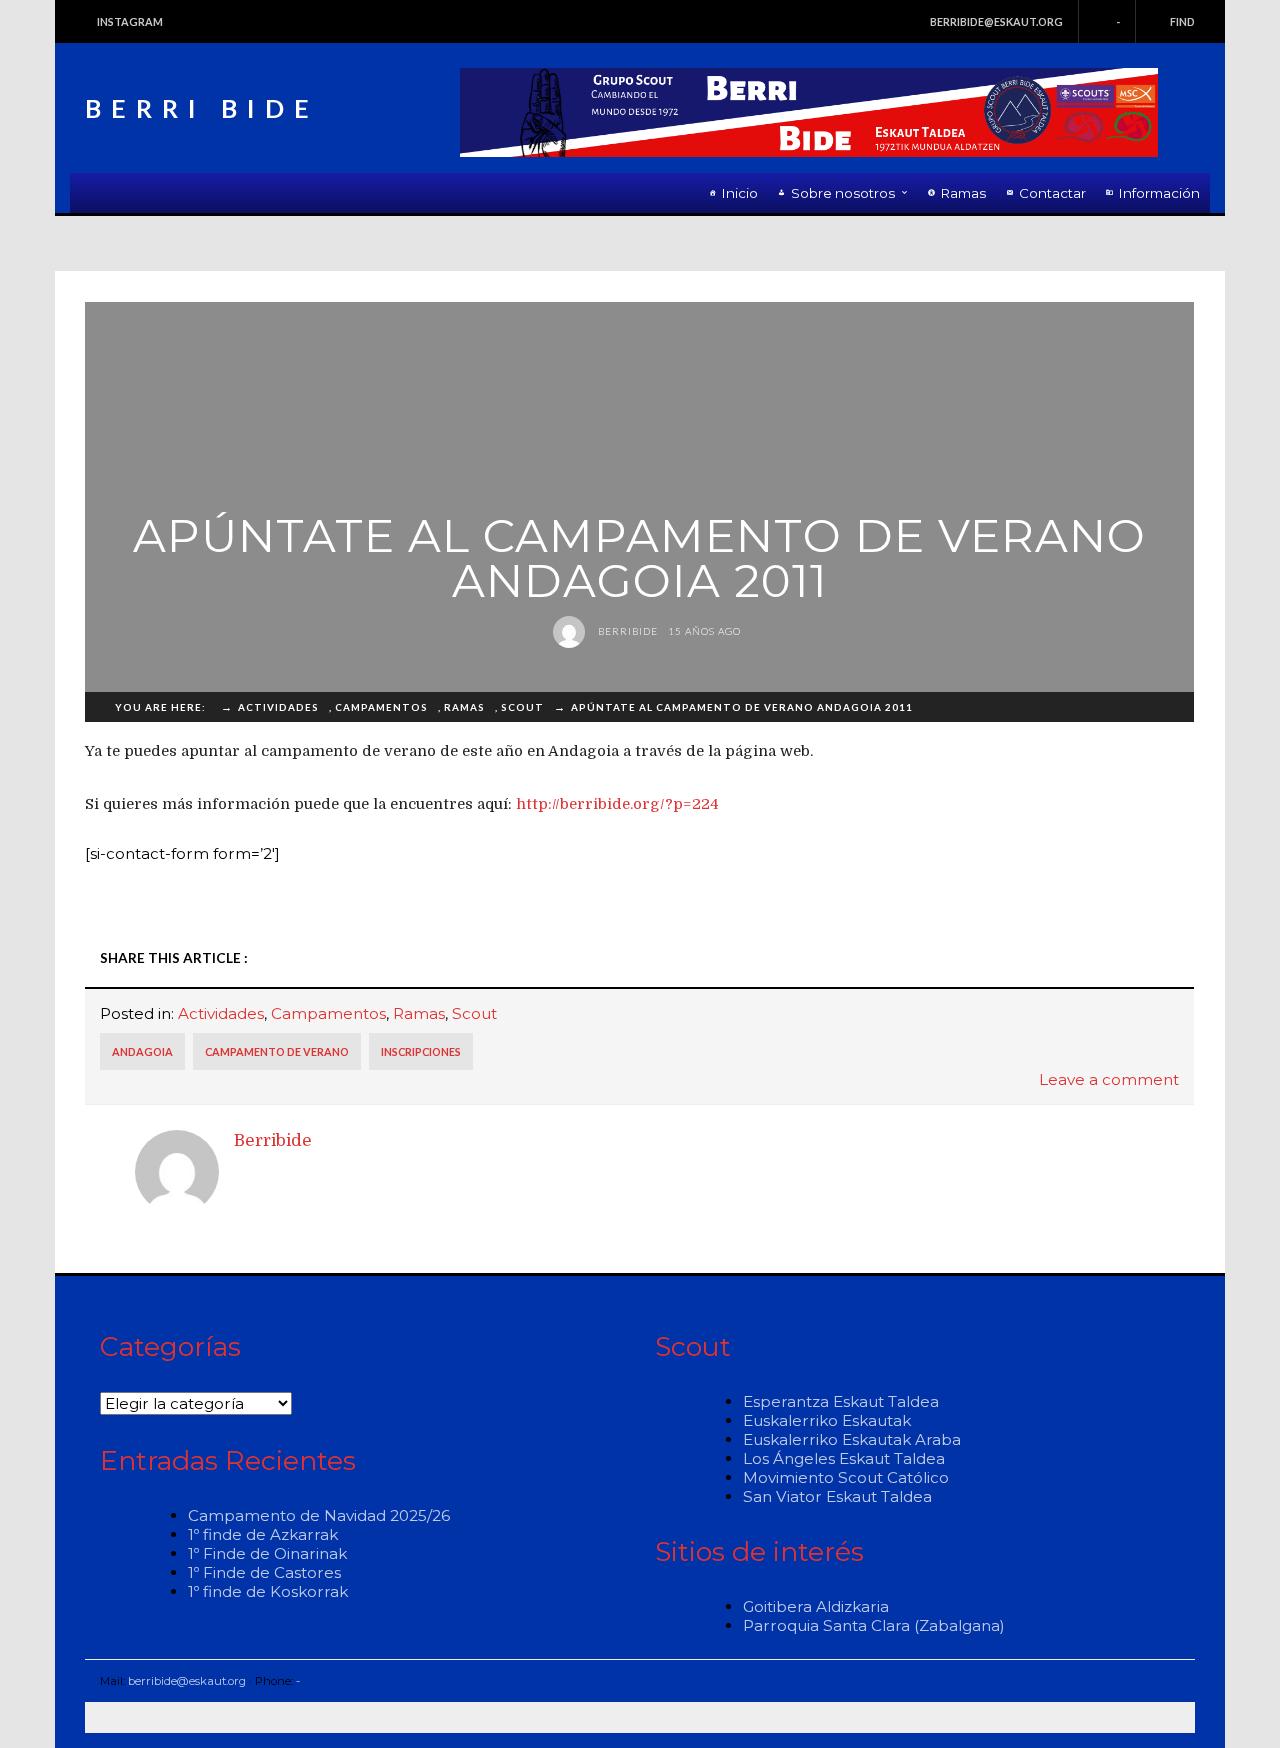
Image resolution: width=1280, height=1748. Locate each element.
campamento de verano (277, 1051)
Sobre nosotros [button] (843, 193)
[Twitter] (969, 958)
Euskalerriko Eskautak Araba (852, 1439)
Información (1159, 193)
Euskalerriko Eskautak (827, 1420)
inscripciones (421, 1051)
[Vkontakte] (1143, 958)
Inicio (740, 193)
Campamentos (328, 1013)
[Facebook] (940, 958)
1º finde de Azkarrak (263, 1534)
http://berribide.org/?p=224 (617, 804)
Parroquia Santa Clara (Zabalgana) (874, 1625)
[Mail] (1172, 958)
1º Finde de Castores (264, 1572)
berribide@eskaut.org (996, 21)
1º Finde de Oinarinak (267, 1553)
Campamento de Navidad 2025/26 (319, 1515)
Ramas (963, 193)
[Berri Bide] (809, 112)
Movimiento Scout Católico (846, 1477)
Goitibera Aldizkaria (816, 1606)
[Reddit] (1027, 958)
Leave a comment (1109, 1079)
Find (1182, 21)
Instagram (130, 21)
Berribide (626, 631)
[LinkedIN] (998, 958)
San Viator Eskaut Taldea (837, 1496)
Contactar (1052, 193)
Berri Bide (202, 108)
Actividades (221, 1013)
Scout (474, 1013)
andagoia (142, 1051)
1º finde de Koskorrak (268, 1591)
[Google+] (1085, 958)
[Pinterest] (1114, 958)
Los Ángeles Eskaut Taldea (844, 1458)
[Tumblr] (1056, 958)
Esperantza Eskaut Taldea (841, 1401)
